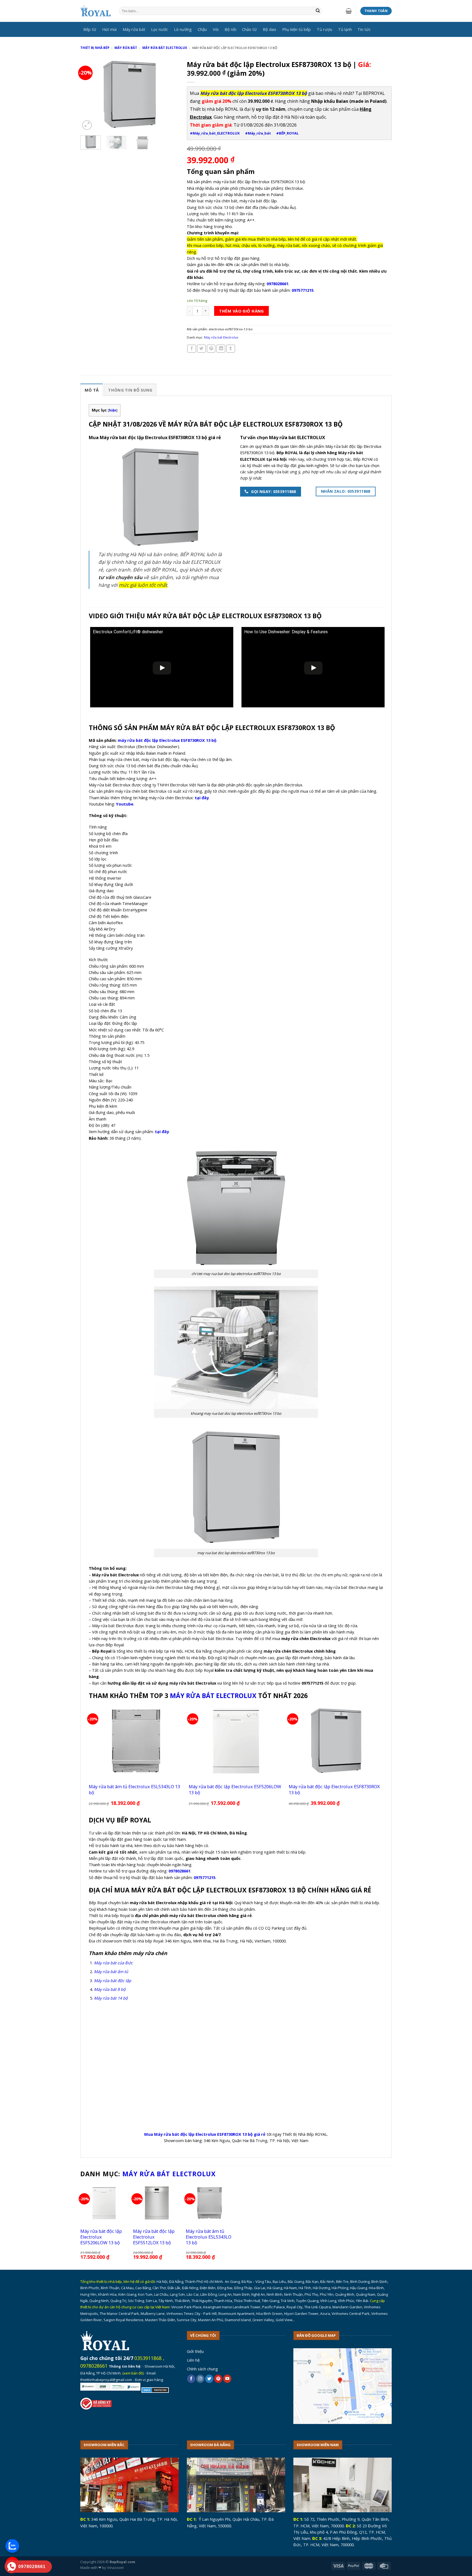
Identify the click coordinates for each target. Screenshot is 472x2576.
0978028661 (94, 2366)
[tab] (92, 390)
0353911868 (148, 2358)
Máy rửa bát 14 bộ (111, 1998)
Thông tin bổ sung (130, 390)
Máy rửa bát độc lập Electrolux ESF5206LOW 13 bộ (235, 1789)
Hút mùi (109, 29)
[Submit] (318, 11)
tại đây (202, 798)
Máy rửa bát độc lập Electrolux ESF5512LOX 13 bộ (154, 2237)
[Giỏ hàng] (349, 11)
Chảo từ (249, 29)
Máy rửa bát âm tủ (111, 1971)
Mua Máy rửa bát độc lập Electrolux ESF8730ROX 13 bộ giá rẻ (205, 2134)
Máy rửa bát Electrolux (165, 48)
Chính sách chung (202, 2369)
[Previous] (89, 94)
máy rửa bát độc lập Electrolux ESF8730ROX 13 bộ (167, 740)
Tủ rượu (324, 29)
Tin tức (364, 29)
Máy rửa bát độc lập (113, 1980)
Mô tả (92, 390)
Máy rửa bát (134, 29)
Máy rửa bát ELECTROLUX (213, 1696)
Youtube (125, 804)
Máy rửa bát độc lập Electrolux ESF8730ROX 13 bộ (334, 1789)
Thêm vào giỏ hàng (241, 311)
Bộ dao (269, 29)
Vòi (216, 29)
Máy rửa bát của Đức (113, 1963)
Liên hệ (193, 2360)
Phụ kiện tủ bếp (297, 29)
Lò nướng (183, 29)
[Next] (170, 94)
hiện (113, 410)
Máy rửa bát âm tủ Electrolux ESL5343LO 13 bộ (134, 1789)
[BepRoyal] (96, 11)
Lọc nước (160, 29)
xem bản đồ (133, 2373)
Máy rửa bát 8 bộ (110, 1989)
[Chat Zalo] (12, 2546)
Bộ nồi (230, 29)
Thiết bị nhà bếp (95, 48)
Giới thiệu (195, 2351)
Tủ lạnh (345, 29)
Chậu (202, 29)
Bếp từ (90, 29)
